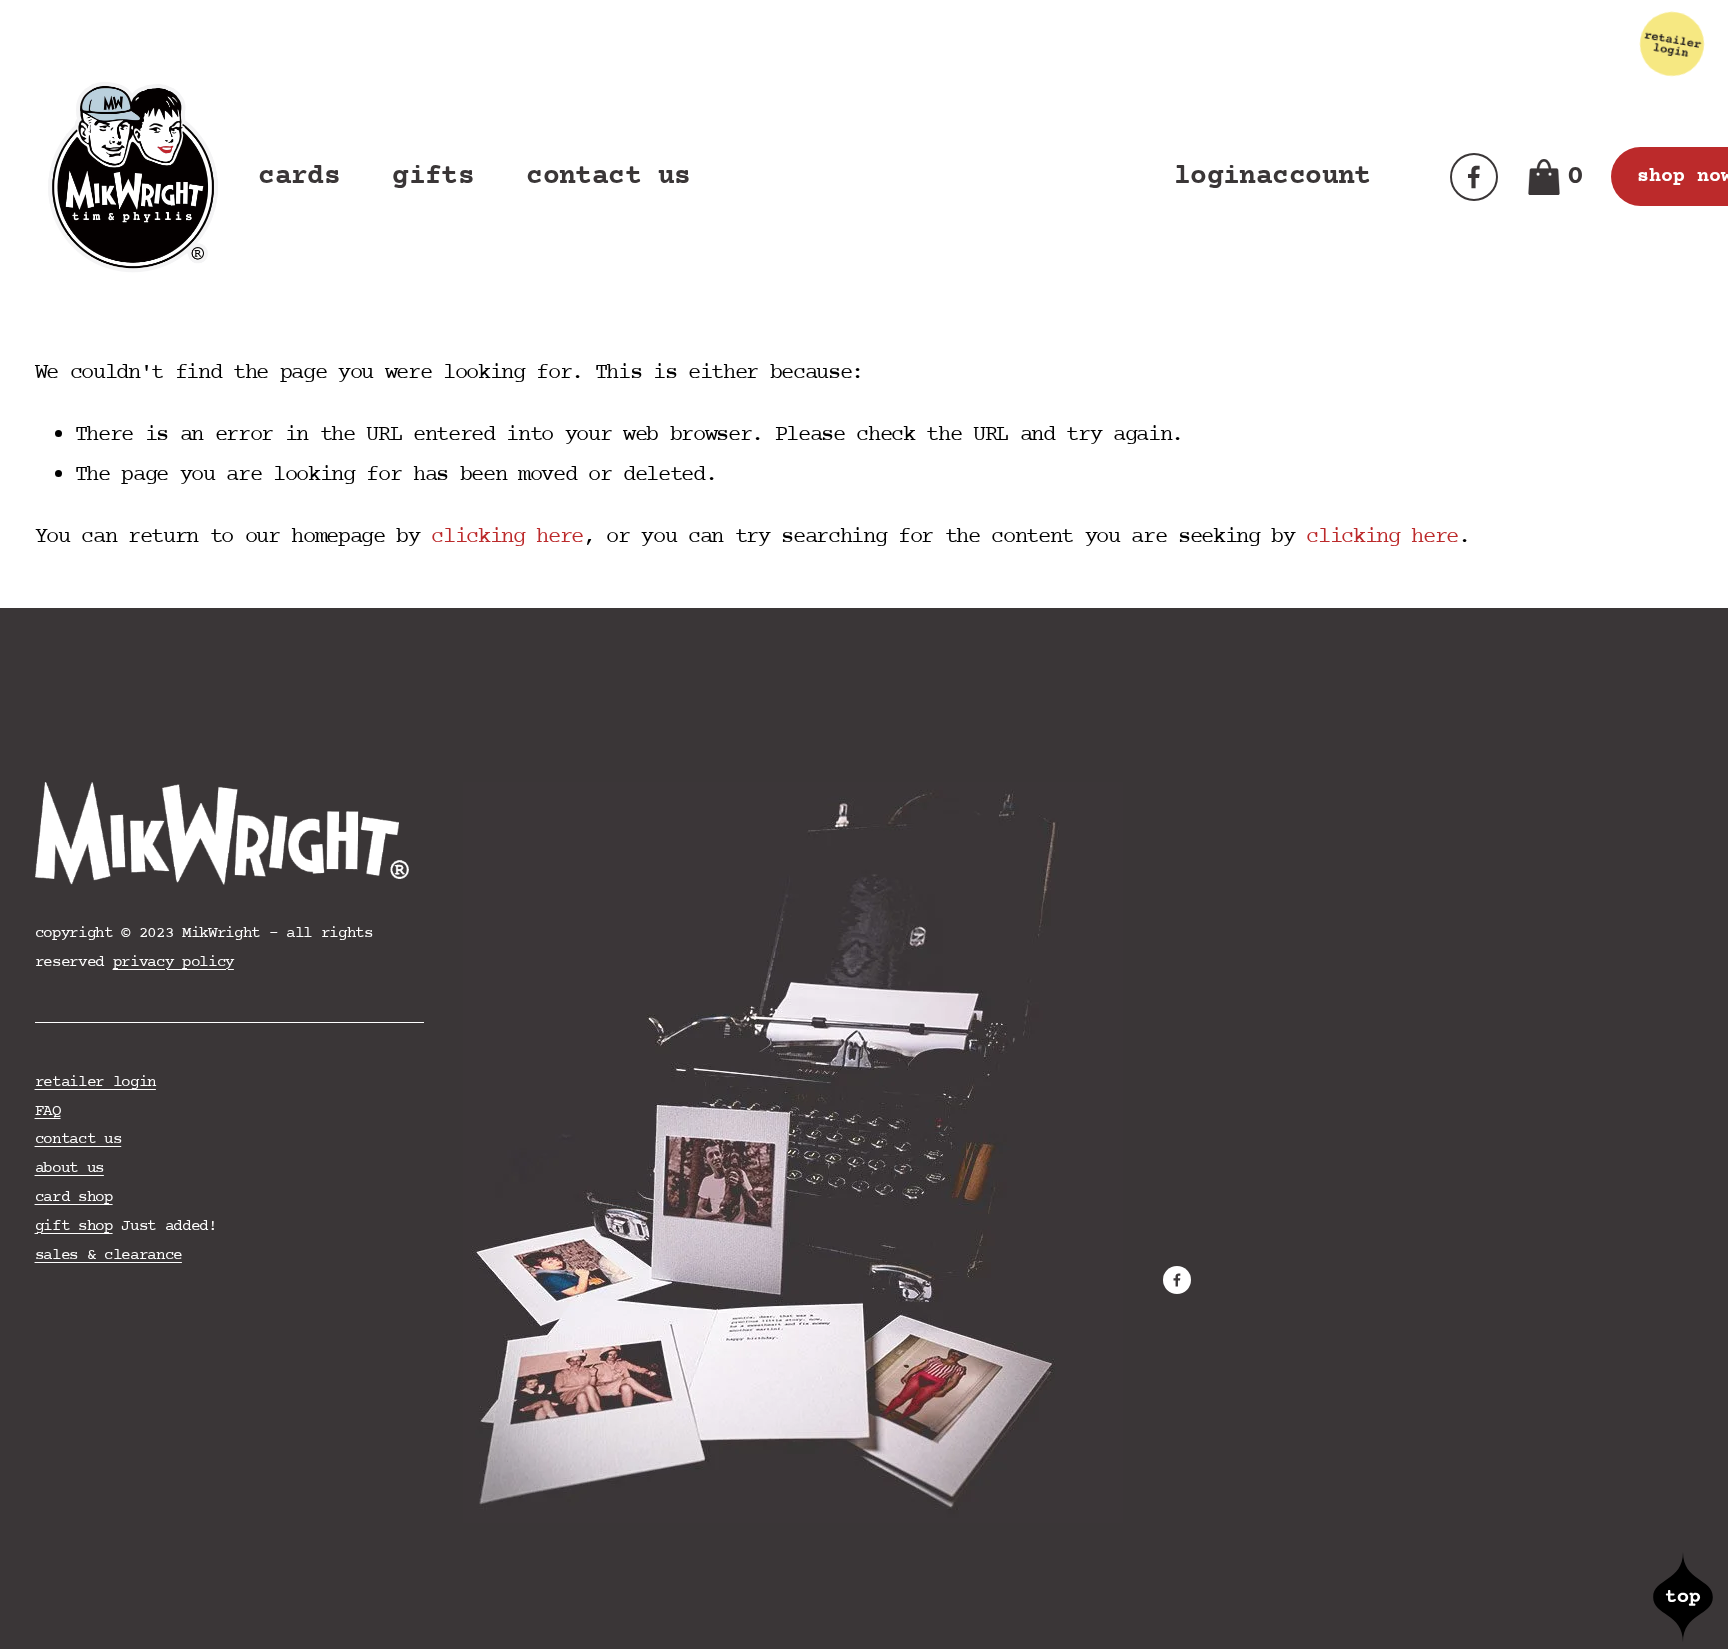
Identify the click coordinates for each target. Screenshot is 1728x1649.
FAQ (48, 1111)
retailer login (95, 1082)
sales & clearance (108, 1255)
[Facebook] (1474, 177)
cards (299, 176)
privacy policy (173, 962)
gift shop (74, 1226)
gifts (433, 176)
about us (69, 1168)
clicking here (507, 537)
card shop (74, 1197)
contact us (608, 176)
